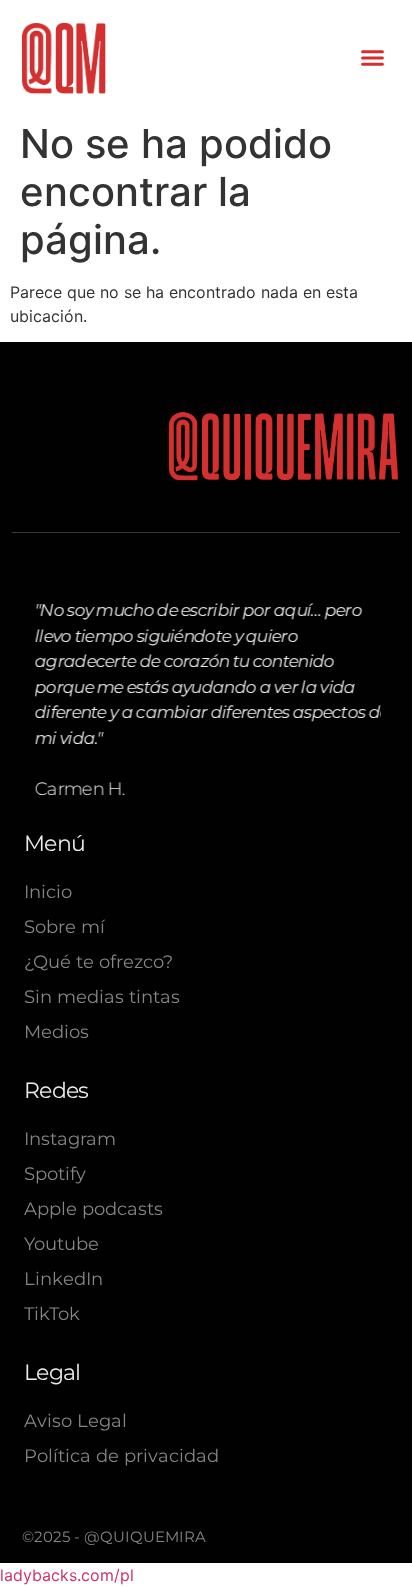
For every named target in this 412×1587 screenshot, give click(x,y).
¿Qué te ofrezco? (98, 962)
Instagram (70, 1139)
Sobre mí (64, 927)
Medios (56, 1032)
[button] (373, 58)
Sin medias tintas (102, 997)
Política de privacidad (121, 1456)
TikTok (52, 1314)
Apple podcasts (93, 1209)
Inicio (48, 892)
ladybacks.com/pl (67, 1575)
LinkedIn (63, 1279)
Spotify (55, 1174)
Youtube (61, 1244)
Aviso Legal (75, 1421)
